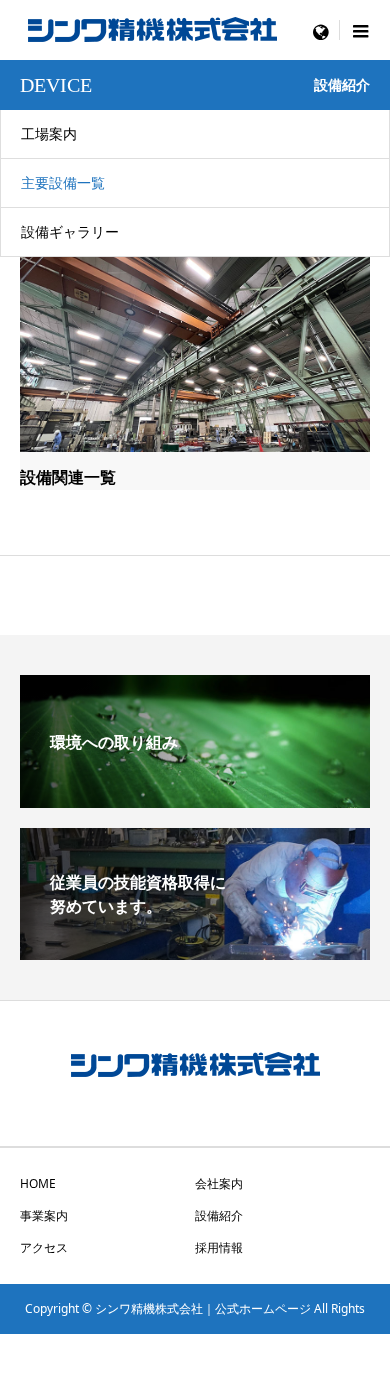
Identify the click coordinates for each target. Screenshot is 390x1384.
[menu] (320, 30)
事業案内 (44, 1215)
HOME (38, 1183)
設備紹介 (219, 1215)
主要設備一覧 (63, 182)
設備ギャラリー (70, 231)
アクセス (44, 1247)
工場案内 (49, 133)
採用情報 (219, 1247)
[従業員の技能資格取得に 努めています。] (195, 952)
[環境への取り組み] (195, 800)
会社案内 (219, 1183)
